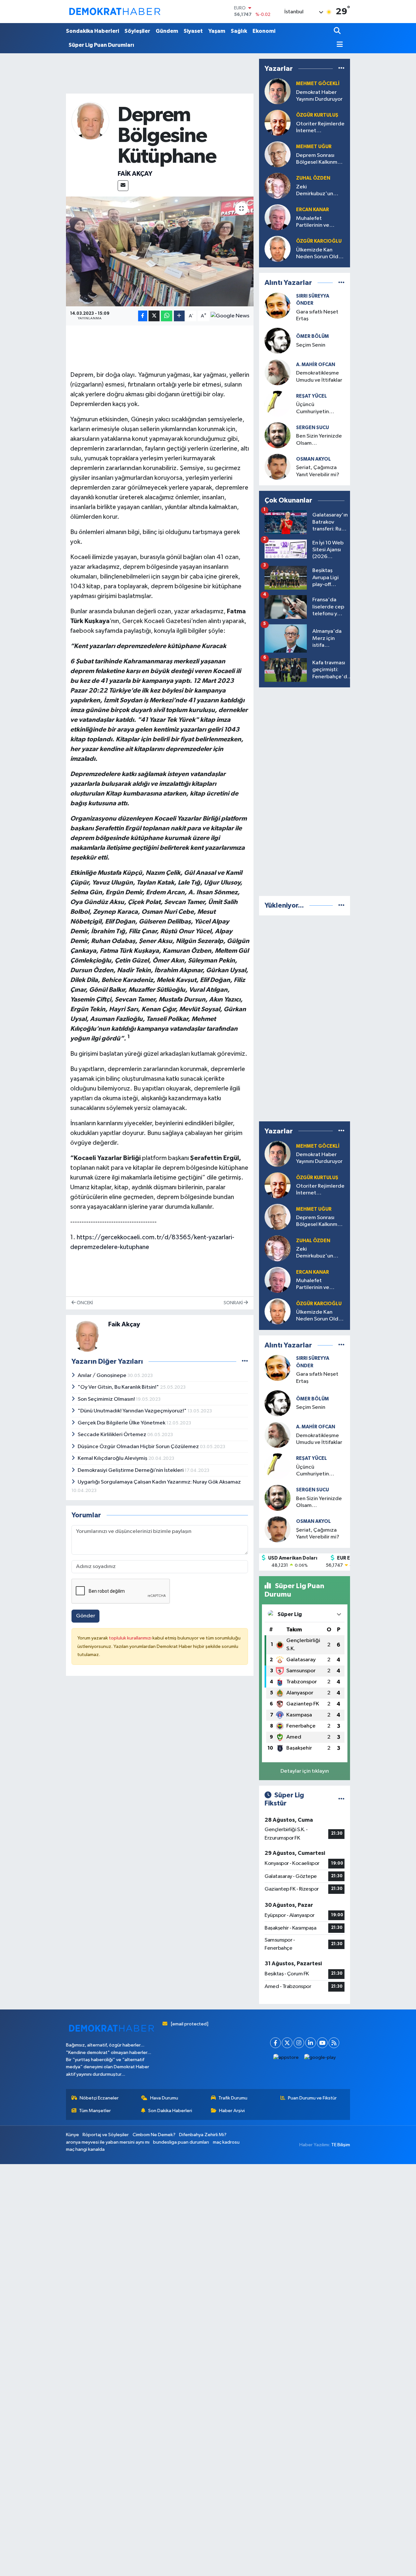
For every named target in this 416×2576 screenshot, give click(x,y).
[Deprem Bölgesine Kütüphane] (160, 251)
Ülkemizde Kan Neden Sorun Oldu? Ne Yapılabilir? (320, 254)
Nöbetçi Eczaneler (99, 2098)
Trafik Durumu (233, 2098)
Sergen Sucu (312, 428)
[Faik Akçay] (91, 121)
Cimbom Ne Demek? (154, 2135)
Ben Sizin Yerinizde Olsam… (319, 440)
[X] (287, 2043)
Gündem (167, 31)
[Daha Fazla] (179, 316)
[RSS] (334, 2043)
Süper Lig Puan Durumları (101, 45)
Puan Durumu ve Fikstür (312, 2098)
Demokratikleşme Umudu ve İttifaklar (319, 376)
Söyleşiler (137, 31)
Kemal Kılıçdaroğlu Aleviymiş (113, 1458)
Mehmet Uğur (314, 147)
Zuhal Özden (313, 178)
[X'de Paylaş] (154, 316)
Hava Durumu (164, 2098)
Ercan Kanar (312, 210)
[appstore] (286, 2057)
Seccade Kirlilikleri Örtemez (112, 1435)
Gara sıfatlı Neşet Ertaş (317, 315)
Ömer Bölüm (312, 336)
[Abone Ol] (230, 316)
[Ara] (338, 31)
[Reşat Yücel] (278, 404)
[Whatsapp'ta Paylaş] (167, 316)
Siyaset (193, 31)
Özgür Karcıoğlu (319, 241)
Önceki (84, 1303)
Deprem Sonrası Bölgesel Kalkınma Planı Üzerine (318, 159)
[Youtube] (322, 2043)
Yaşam (217, 31)
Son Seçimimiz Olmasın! (107, 1399)
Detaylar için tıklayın (305, 1771)
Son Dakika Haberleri (170, 2111)
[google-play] (320, 2057)
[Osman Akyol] (278, 467)
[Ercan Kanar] (278, 217)
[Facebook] (275, 2043)
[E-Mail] (123, 186)
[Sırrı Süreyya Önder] (278, 306)
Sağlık (239, 31)
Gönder (86, 1616)
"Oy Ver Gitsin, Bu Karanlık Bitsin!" (119, 1387)
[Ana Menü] (338, 45)
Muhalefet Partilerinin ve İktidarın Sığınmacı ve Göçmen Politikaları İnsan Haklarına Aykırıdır (318, 222)
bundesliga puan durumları (181, 2142)
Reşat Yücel (312, 396)
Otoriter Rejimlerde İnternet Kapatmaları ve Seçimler (320, 128)
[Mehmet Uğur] (278, 154)
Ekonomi (264, 31)
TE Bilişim (341, 2145)
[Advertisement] (308, 790)
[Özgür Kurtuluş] (278, 123)
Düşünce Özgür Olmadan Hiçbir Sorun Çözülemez (139, 1447)
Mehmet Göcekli (318, 84)
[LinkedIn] (311, 2043)
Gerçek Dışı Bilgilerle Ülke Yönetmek (122, 1423)
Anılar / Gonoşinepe (103, 1376)
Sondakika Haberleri (92, 31)
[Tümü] (341, 69)
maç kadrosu (226, 2142)
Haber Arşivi (232, 2111)
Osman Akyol (313, 459)
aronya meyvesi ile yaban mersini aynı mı (108, 2142)
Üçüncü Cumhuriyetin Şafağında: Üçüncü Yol (319, 408)
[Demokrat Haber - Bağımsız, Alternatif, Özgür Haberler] (115, 11)
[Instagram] (299, 2043)
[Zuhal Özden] (278, 186)
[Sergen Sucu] (278, 435)
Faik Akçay (135, 174)
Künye (72, 2135)
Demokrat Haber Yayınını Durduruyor (319, 96)
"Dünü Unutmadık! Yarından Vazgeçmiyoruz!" (133, 1411)
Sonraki (234, 1303)
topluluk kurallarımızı (131, 1638)
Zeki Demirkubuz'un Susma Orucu (315, 191)
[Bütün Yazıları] (245, 1362)
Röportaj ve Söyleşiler (106, 2135)
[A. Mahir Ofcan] (278, 372)
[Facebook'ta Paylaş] (143, 316)
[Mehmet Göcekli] (278, 91)
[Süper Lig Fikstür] (341, 1799)
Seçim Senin (311, 345)
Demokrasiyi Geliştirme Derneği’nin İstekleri (131, 1470)
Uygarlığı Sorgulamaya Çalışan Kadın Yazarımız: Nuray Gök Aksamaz (159, 1482)
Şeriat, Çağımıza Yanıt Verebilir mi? (318, 471)
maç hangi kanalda (85, 2149)
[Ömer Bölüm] (278, 1403)
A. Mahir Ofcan (316, 365)
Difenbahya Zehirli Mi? (203, 2135)
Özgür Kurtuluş (317, 115)
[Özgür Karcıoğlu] (278, 249)
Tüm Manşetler (95, 2111)
